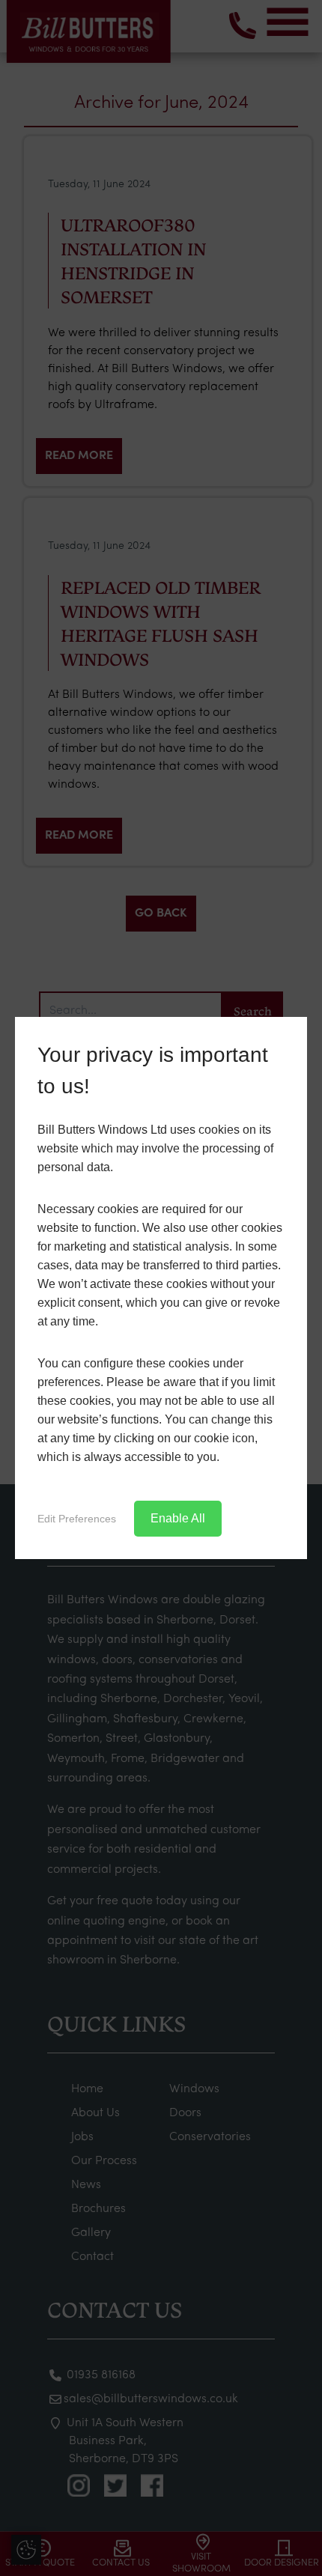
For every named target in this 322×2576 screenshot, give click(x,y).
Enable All (178, 1518)
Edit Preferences (77, 1519)
